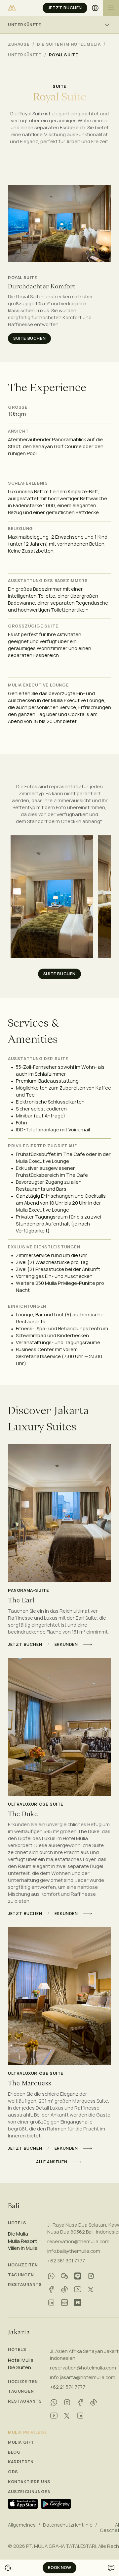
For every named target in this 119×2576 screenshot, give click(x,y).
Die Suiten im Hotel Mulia (69, 44)
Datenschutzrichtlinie (68, 2525)
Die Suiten (20, 2367)
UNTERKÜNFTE (25, 55)
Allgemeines (22, 2525)
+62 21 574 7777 (68, 2387)
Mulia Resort (22, 2241)
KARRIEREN (21, 2462)
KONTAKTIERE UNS (29, 2482)
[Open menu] (111, 8)
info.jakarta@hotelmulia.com (83, 2377)
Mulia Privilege (28, 2432)
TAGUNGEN (21, 2275)
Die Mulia (18, 2234)
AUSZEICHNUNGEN (29, 2492)
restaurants (25, 2285)
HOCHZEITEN (23, 2265)
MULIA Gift (21, 2442)
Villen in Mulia (23, 2248)
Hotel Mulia (21, 2360)
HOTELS (17, 2223)
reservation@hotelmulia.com (83, 2368)
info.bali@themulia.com (74, 2251)
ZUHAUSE (19, 44)
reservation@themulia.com (78, 2241)
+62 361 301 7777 (66, 2261)
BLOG (14, 2452)
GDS (13, 2472)
